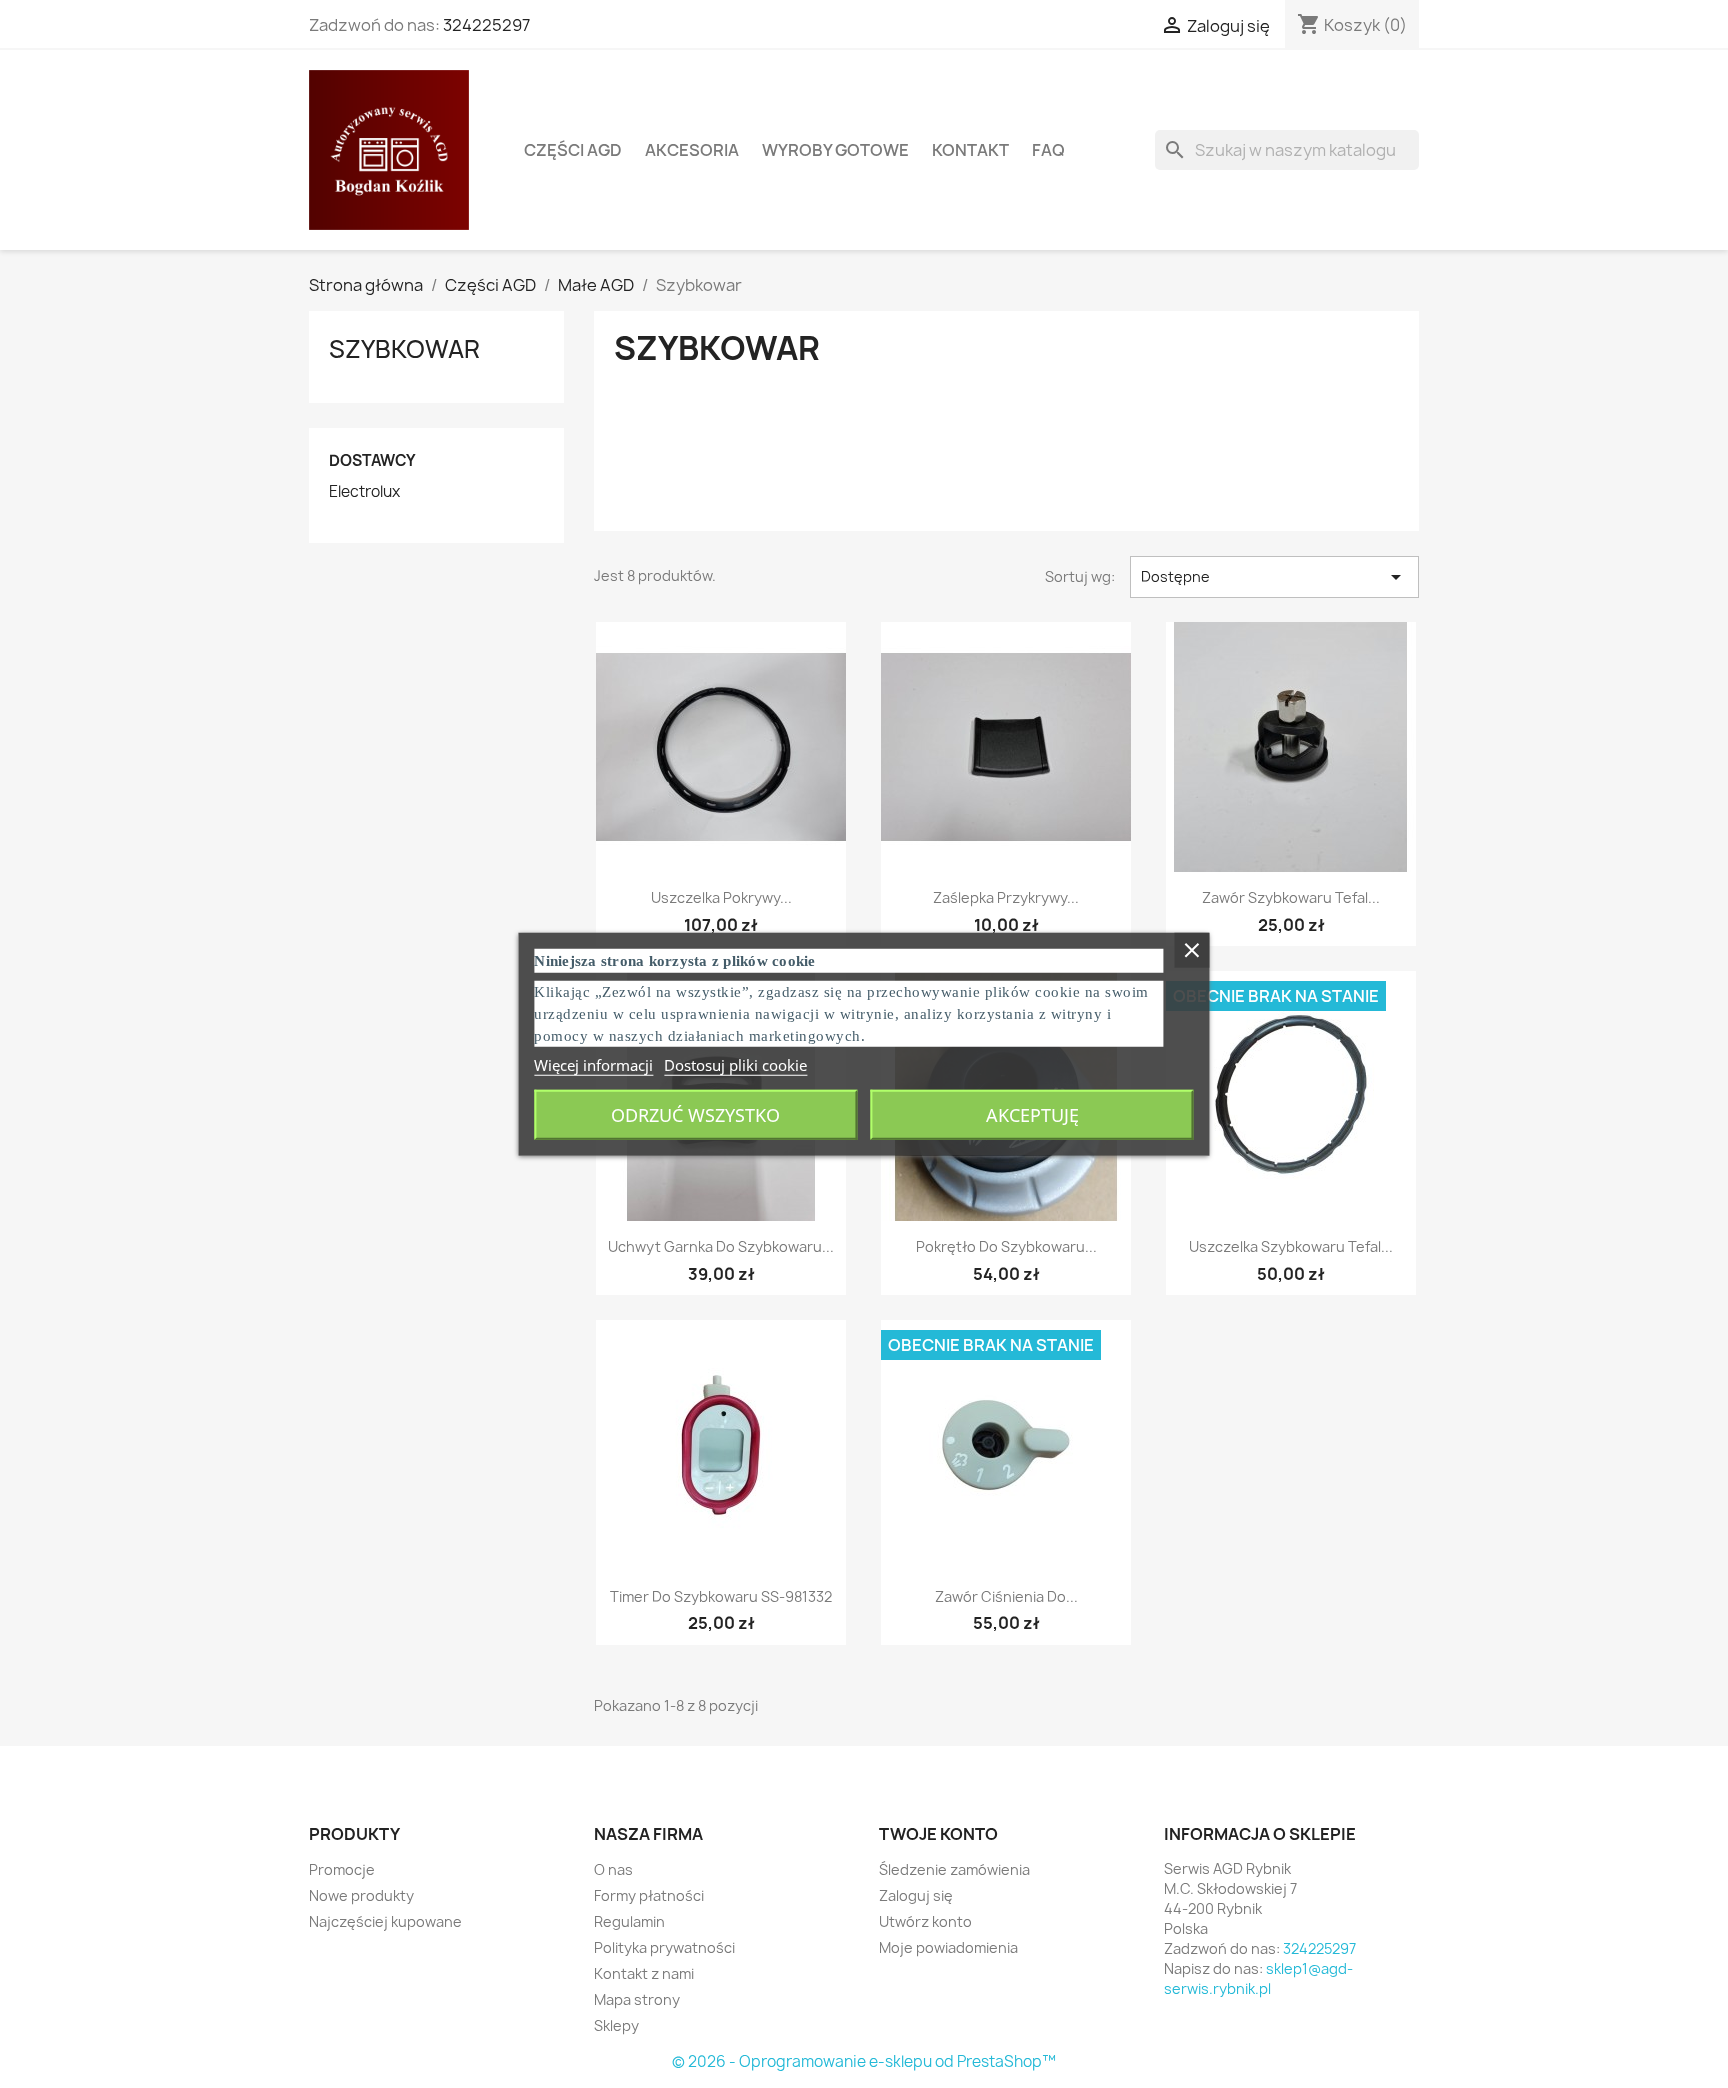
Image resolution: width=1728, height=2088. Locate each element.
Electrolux (364, 492)
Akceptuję (1032, 1114)
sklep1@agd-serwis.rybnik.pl (1258, 1978)
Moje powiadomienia (948, 1947)
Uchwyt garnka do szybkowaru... (721, 1246)
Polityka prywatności (664, 1947)
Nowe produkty (361, 1895)
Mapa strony (637, 1999)
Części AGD (573, 150)
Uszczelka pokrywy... (721, 897)
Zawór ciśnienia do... (1006, 1596)
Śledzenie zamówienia (954, 1869)
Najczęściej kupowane (385, 1921)
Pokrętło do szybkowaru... (1006, 1246)
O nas (613, 1869)
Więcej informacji (593, 1064)
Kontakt (970, 150)
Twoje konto (938, 1834)
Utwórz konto (925, 1921)
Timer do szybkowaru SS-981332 (721, 1596)
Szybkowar (404, 349)
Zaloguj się (916, 1895)
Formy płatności (649, 1895)
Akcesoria (692, 150)
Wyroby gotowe (835, 150)
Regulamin (629, 1921)
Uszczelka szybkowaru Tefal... (1291, 1246)
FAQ (1048, 150)
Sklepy (616, 2025)
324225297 (486, 25)
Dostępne (1274, 577)
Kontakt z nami (644, 1973)
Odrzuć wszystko (695, 1114)
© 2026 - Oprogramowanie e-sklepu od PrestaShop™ (864, 2061)
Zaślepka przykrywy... (1006, 897)
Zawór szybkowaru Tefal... (1291, 897)
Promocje (342, 1869)
